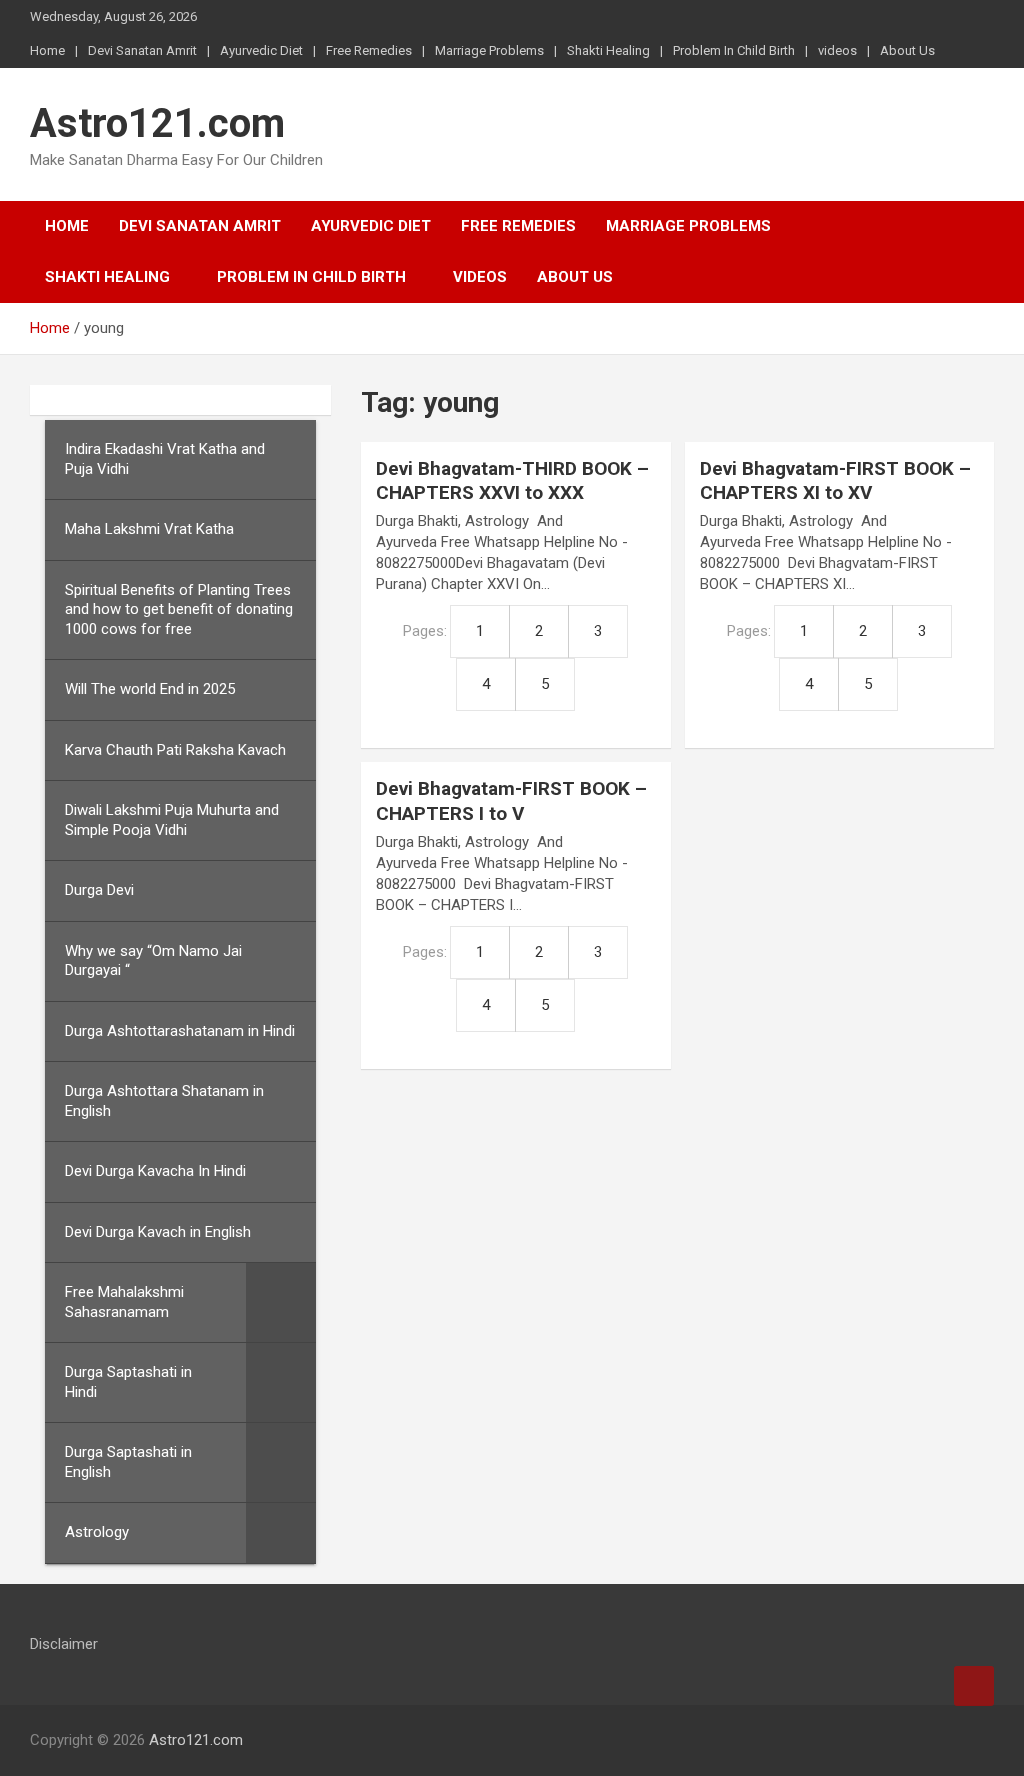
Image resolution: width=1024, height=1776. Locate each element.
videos (837, 50)
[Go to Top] (974, 1686)
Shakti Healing (608, 50)
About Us (907, 50)
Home (47, 50)
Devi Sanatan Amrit (142, 50)
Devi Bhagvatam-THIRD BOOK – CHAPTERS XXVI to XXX (512, 481)
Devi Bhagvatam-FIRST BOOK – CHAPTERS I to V (511, 801)
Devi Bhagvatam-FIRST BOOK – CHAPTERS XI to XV (835, 481)
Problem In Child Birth (734, 50)
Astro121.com (157, 123)
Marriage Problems (489, 50)
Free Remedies (369, 50)
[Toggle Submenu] (281, 1302)
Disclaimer (64, 1644)
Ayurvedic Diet (261, 50)
